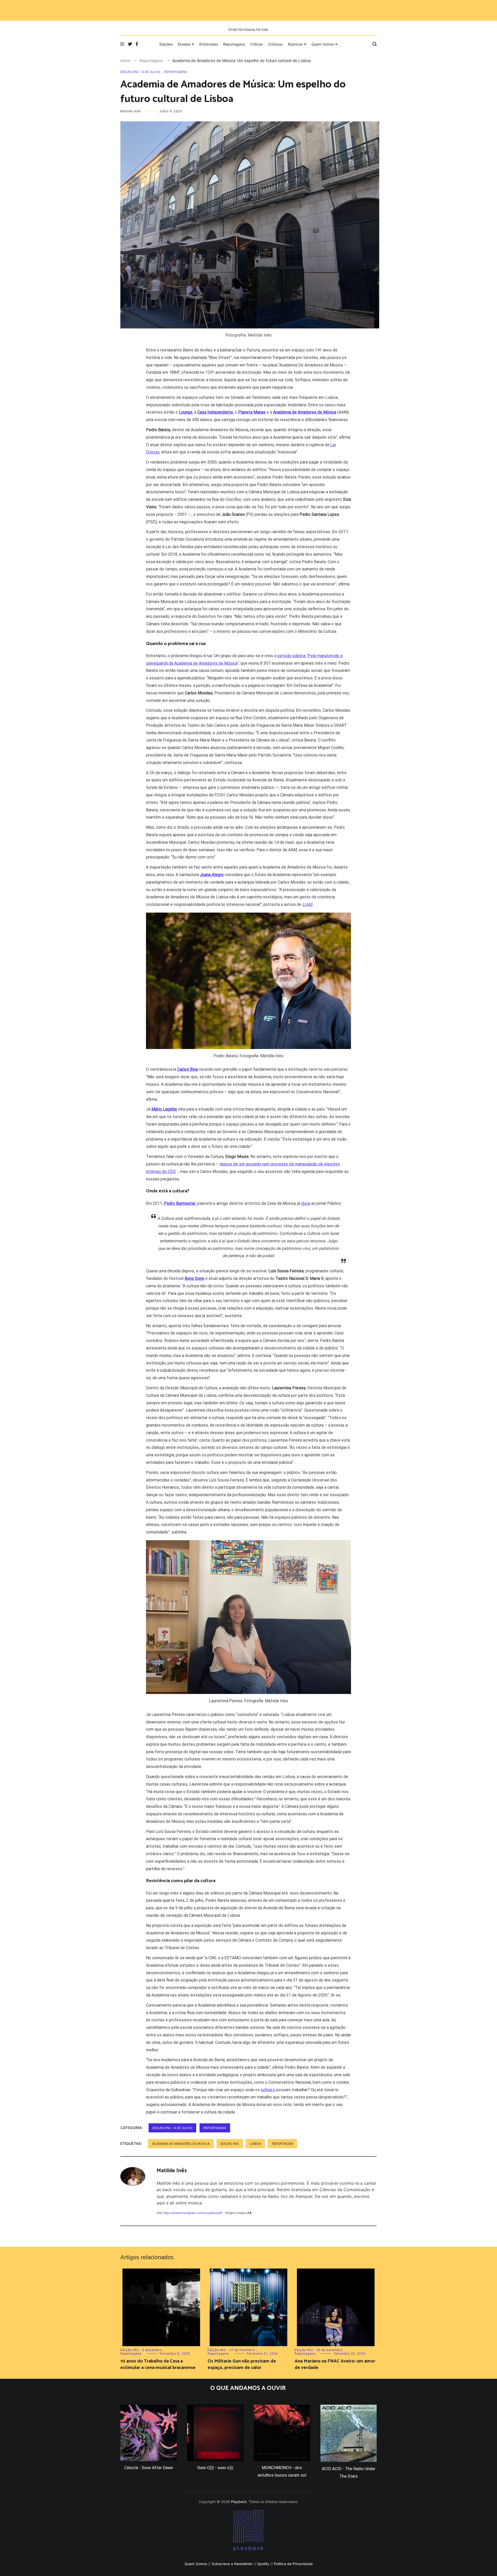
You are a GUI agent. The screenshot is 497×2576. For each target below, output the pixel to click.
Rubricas (295, 44)
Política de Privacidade (293, 2564)
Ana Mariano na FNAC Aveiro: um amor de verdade (335, 2364)
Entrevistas (209, 44)
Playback (239, 2502)
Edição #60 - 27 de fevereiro (231, 2350)
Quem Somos (323, 44)
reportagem (282, 2144)
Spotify (263, 2564)
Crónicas (275, 44)
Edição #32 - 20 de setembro (319, 2350)
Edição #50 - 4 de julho (140, 72)
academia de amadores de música (181, 2144)
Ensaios (184, 44)
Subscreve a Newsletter (232, 2564)
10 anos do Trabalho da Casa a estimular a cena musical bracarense (158, 2364)
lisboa (255, 2144)
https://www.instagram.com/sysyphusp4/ (193, 2213)
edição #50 (230, 2144)
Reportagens (234, 44)
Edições (166, 44)
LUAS (307, 904)
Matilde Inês (131, 111)
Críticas (256, 44)
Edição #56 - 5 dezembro (141, 2350)
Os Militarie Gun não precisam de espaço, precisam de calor (242, 2364)
